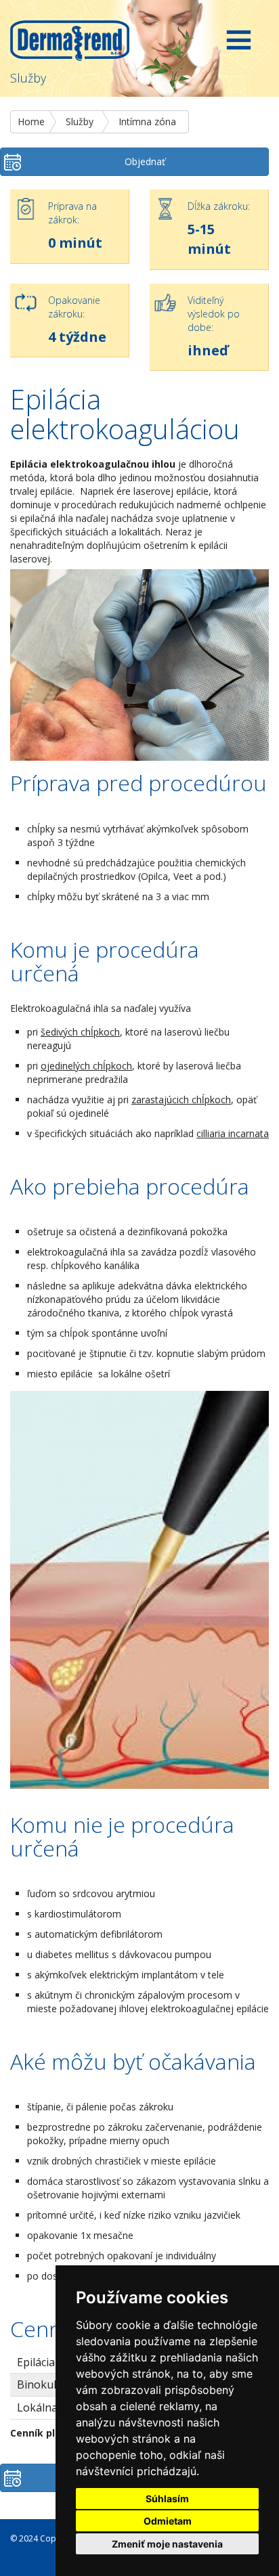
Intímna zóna (147, 121)
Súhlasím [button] (167, 2499)
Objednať (145, 161)
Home (31, 121)
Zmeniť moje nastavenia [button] (167, 2544)
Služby (80, 121)
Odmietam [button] (168, 2521)
